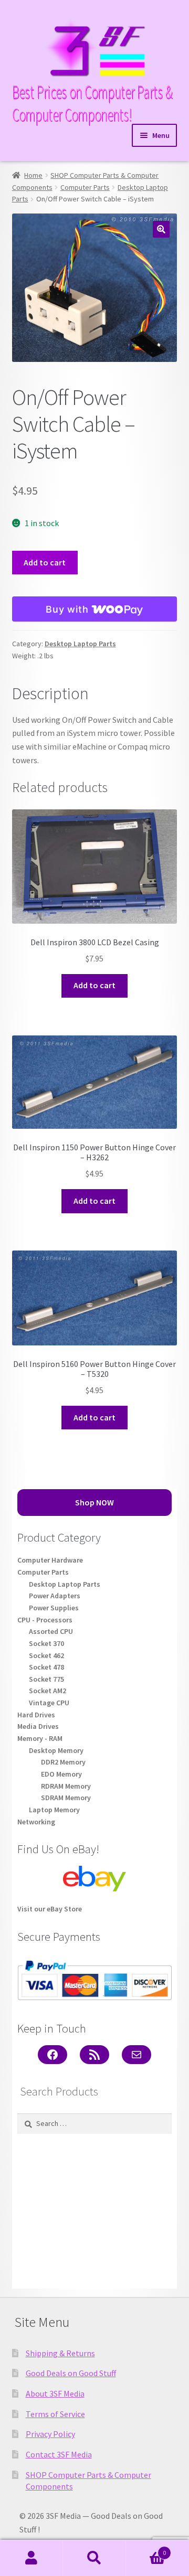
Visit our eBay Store (50, 1909)
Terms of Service (55, 2414)
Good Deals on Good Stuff (71, 2373)
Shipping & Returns (60, 2353)
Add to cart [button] (94, 985)
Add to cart (45, 562)
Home (33, 175)
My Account (31, 2558)
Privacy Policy (50, 2434)
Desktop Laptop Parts (80, 644)
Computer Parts (85, 187)
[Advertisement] (94, 2211)
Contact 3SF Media (59, 2454)
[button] (161, 229)
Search (94, 2558)
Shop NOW (94, 1502)
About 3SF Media (55, 2393)
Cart (146, 2549)
